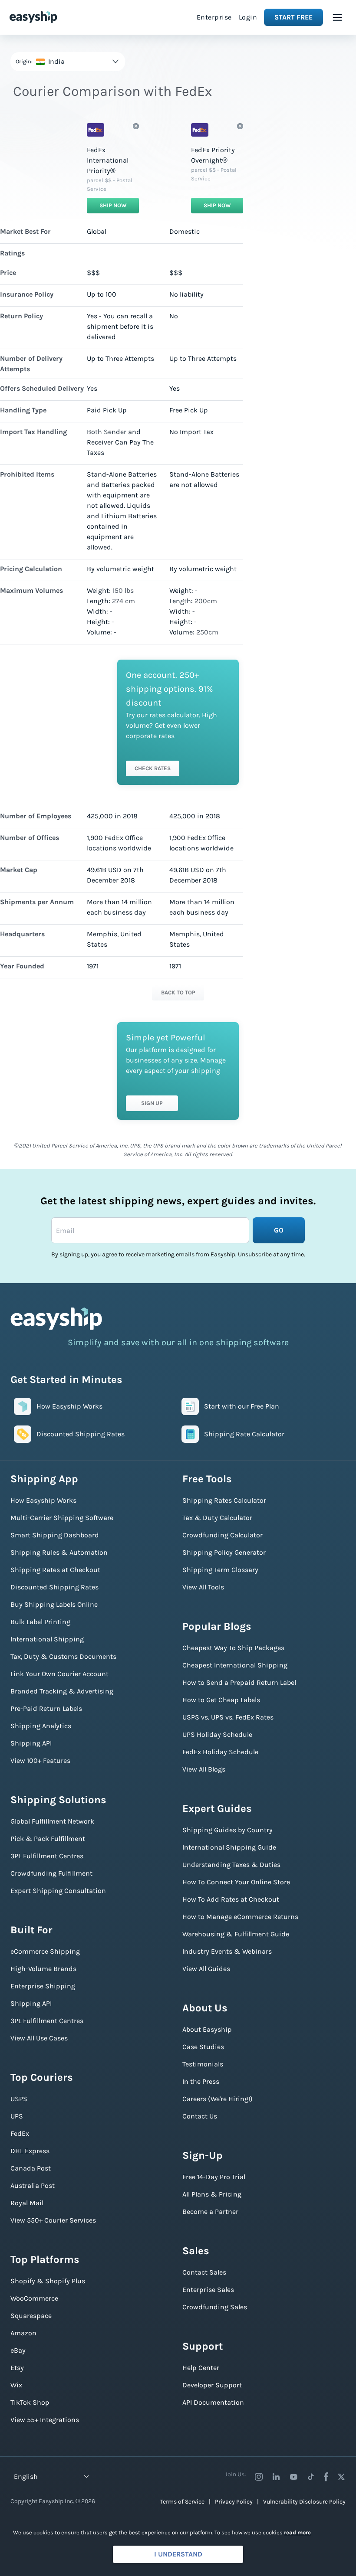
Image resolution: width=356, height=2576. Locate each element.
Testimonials (203, 2064)
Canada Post (31, 2168)
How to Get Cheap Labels (221, 1700)
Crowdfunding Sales (215, 2307)
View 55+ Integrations (45, 2420)
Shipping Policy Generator (224, 1552)
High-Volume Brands (43, 1969)
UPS (17, 2116)
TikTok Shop (30, 2402)
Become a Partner (210, 2212)
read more (297, 2532)
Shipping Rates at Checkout (55, 1570)
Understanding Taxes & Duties (231, 1865)
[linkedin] (276, 2477)
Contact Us (200, 2116)
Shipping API (31, 1743)
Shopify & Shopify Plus (48, 2281)
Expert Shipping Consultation (58, 1891)
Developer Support (212, 2385)
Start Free (293, 17)
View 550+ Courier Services (53, 2220)
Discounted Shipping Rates (54, 1587)
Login (248, 17)
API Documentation (213, 2402)
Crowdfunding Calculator (222, 1535)
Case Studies (203, 2047)
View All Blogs (204, 1769)
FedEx (20, 2133)
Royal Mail (27, 2203)
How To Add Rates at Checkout (231, 1899)
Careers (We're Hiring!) (218, 2099)
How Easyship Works (43, 1500)
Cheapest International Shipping (235, 1665)
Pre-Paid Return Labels (46, 1708)
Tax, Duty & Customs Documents (63, 1656)
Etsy (17, 2368)
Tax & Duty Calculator (217, 1518)
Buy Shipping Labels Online (54, 1604)
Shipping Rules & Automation (59, 1552)
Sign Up (152, 1103)
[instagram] (259, 2477)
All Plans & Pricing (212, 2194)
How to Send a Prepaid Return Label (239, 1682)
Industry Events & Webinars (227, 1951)
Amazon (23, 2333)
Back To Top (178, 992)
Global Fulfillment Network (52, 1821)
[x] (341, 2477)
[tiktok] (311, 2477)
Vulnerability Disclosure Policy (304, 2502)
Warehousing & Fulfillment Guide (236, 1934)
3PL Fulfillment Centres (47, 1856)
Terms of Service (182, 2502)
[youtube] (293, 2477)
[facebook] (326, 2477)
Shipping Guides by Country (227, 1830)
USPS (19, 2099)
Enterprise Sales (208, 2290)
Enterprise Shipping (43, 1986)
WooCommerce (34, 2298)
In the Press (201, 2081)
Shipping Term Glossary (220, 1570)
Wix (16, 2385)
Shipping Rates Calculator (224, 1500)
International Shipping (47, 1639)
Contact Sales (204, 2272)
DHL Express (30, 2151)
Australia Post (33, 2185)
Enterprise (214, 17)
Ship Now (113, 205)
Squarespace (31, 2316)
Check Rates (153, 768)
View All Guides (206, 1969)
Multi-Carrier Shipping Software (62, 1518)
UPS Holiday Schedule (217, 1734)
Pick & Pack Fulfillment (48, 1839)
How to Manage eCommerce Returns (240, 1917)
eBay (18, 2350)
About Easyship (207, 2029)
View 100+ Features (40, 1760)
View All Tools (203, 1587)
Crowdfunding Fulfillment (51, 1873)
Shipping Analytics (41, 1726)
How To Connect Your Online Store (236, 1882)
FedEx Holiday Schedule (220, 1752)
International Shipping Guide (229, 1847)
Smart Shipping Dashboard (55, 1535)
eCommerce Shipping (45, 1951)
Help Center (201, 2368)
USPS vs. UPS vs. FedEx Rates (228, 1717)
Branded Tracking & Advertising (62, 1691)
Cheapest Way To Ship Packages (233, 1648)
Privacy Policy (234, 2502)
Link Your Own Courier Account (59, 1674)
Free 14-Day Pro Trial (214, 2177)
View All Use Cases (39, 2038)
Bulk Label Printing (40, 1622)
